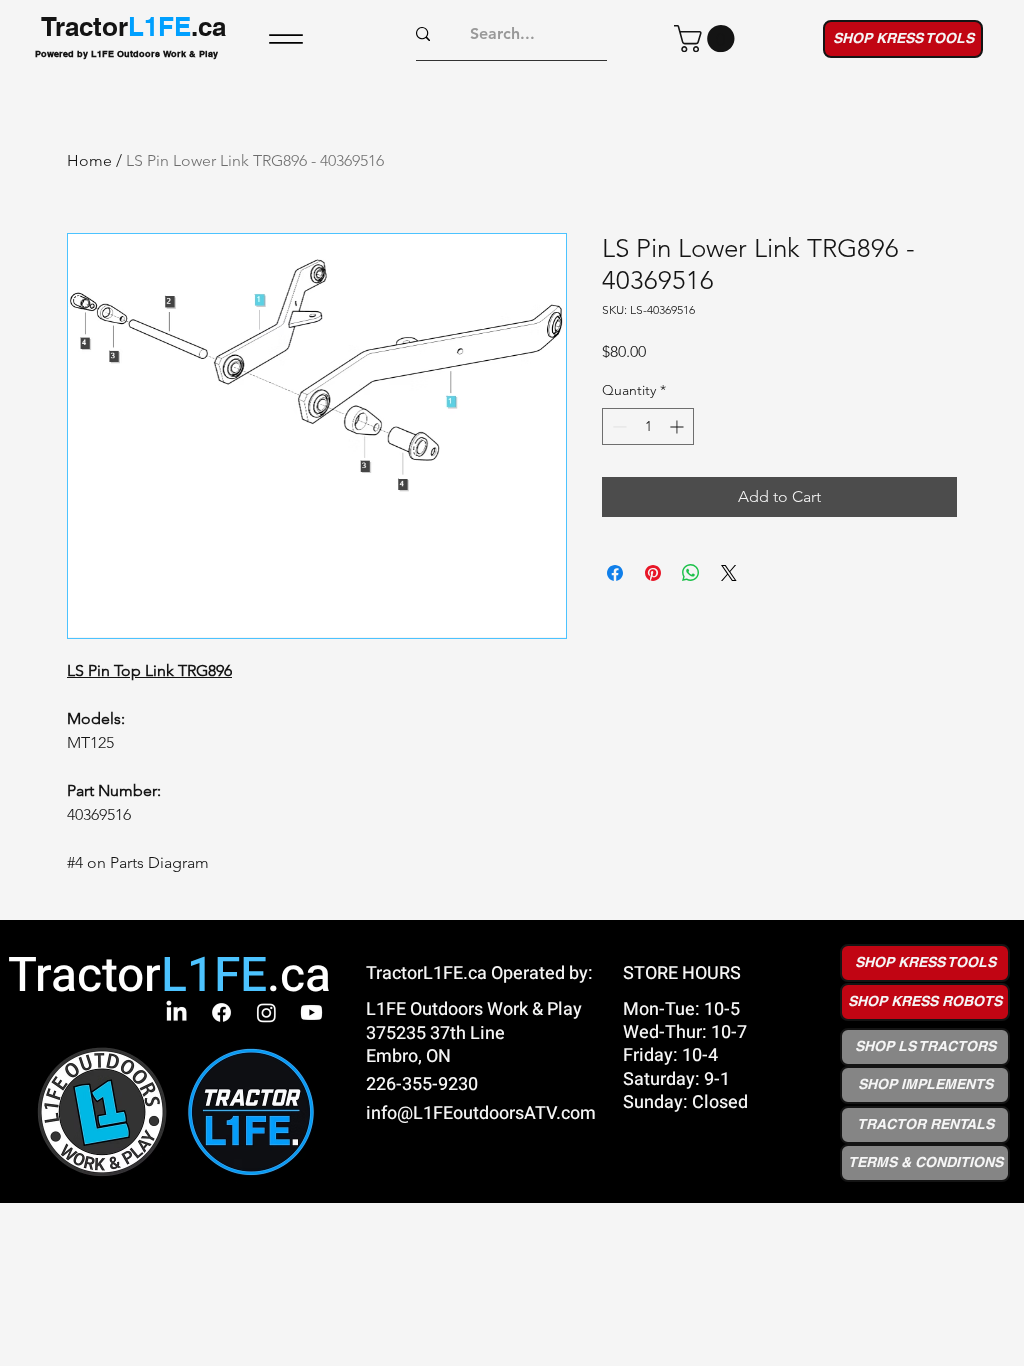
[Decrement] (617, 426)
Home (89, 160)
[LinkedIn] (176, 1012)
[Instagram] (266, 1012)
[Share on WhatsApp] (691, 573)
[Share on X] (729, 573)
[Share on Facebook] (615, 573)
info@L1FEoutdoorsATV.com (481, 1113)
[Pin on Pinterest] (653, 573)
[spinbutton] (648, 426)
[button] (707, 38)
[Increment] (678, 426)
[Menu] (286, 38)
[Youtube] (311, 1012)
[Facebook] (221, 1012)
